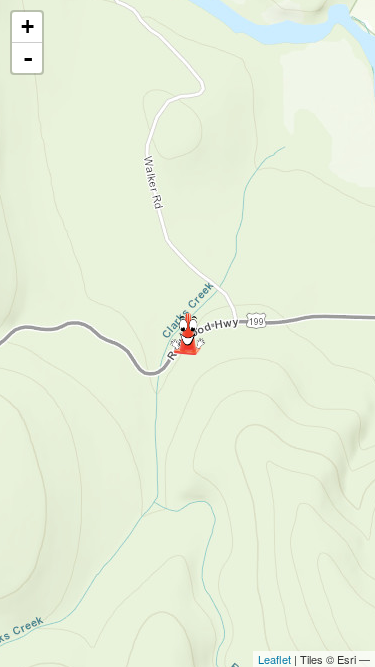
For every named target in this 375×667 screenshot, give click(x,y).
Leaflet (274, 659)
